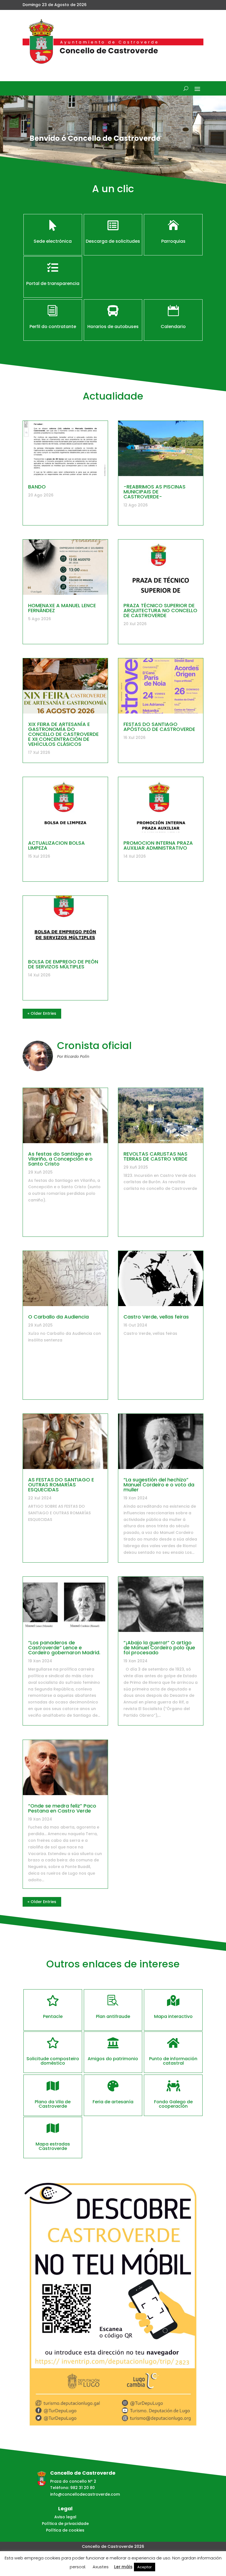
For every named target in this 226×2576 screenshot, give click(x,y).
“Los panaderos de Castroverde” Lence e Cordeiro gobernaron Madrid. (64, 1648)
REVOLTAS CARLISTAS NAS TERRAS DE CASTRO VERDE (155, 1156)
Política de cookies (65, 2530)
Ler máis (123, 2567)
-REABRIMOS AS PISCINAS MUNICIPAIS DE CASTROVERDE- (154, 492)
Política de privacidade (65, 2524)
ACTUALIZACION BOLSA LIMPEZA (57, 845)
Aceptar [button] (145, 2567)
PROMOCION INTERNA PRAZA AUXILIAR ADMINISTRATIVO (158, 845)
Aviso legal (65, 2517)
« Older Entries (42, 1013)
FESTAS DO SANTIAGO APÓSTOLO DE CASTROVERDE (159, 727)
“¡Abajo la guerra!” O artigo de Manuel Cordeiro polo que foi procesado (159, 1648)
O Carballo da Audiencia (58, 1317)
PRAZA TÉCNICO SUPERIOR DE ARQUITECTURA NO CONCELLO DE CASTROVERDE (160, 610)
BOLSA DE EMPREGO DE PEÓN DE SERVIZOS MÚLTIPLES (63, 964)
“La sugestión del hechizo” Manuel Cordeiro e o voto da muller (159, 1485)
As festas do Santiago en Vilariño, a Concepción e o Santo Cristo (60, 1159)
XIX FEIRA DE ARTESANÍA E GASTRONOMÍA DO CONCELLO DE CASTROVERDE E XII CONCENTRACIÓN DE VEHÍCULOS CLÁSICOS (63, 734)
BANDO (37, 487)
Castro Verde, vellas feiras (156, 1317)
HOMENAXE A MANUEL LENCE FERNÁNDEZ (62, 608)
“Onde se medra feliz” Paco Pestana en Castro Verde (62, 1808)
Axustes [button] (101, 2567)
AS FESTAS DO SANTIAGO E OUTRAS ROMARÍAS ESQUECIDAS (61, 1485)
